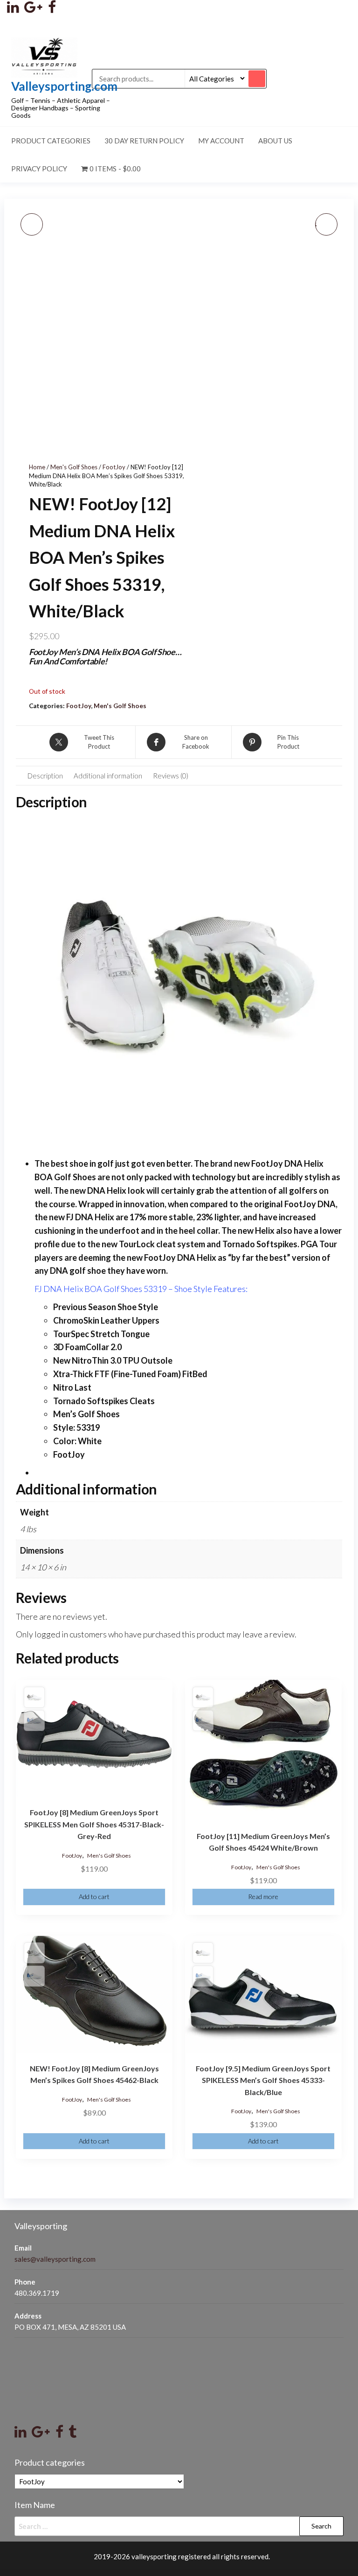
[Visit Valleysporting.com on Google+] (41, 2434)
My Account (221, 141)
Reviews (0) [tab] (171, 776)
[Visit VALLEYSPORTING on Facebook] (52, 9)
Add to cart (94, 1897)
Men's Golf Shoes (74, 467)
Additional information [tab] (108, 776)
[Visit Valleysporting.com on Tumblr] (72, 2434)
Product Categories (51, 141)
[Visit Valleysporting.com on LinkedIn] (21, 2434)
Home (37, 467)
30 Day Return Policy (144, 141)
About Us (275, 141)
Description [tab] (45, 776)
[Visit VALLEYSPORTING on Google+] (33, 9)
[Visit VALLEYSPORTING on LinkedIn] (13, 9)
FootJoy (114, 467)
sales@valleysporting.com (55, 2259)
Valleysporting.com (64, 86)
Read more (263, 1897)
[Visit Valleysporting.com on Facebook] (59, 2434)
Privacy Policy (39, 169)
